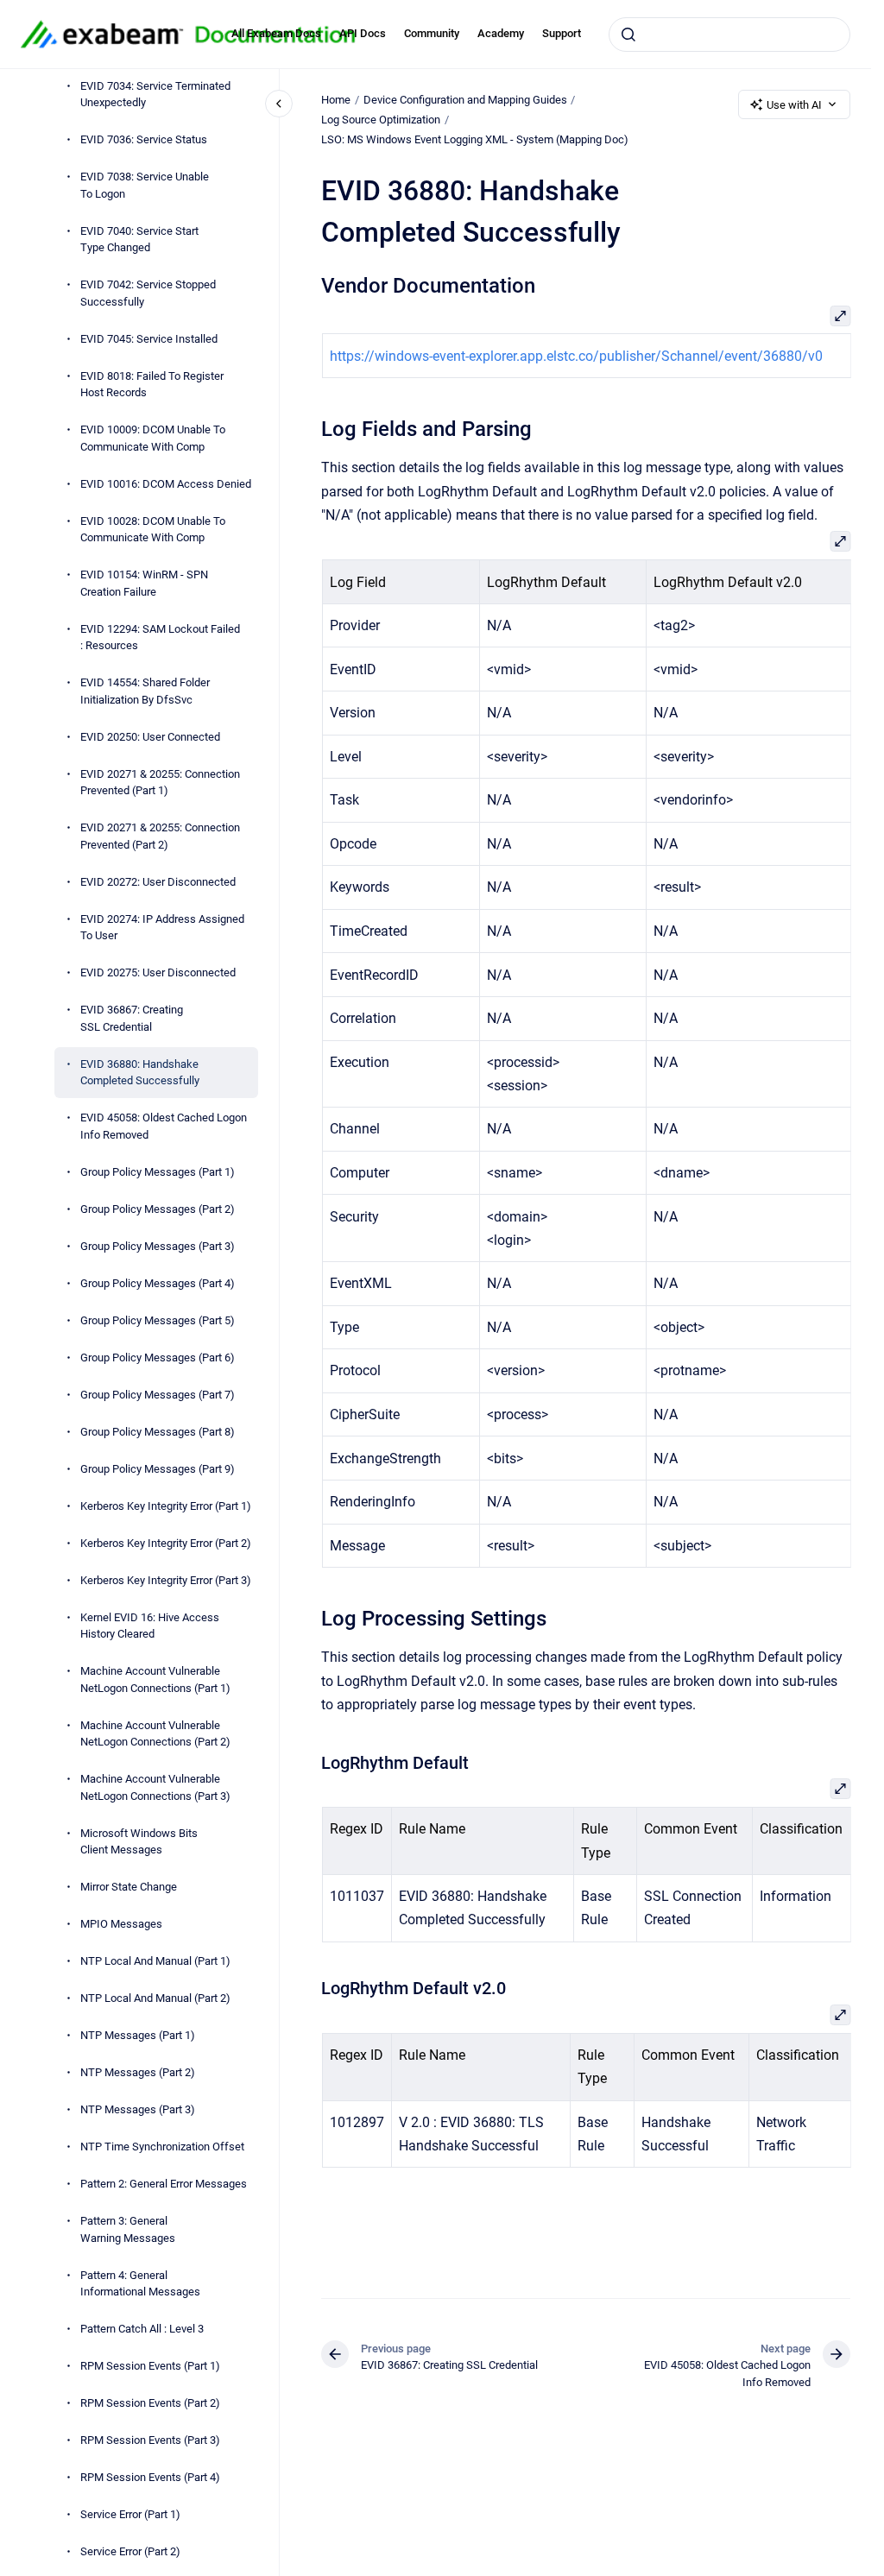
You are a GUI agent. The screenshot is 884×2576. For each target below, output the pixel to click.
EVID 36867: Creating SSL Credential (132, 1018)
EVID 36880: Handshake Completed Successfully (140, 1073)
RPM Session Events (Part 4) (150, 2477)
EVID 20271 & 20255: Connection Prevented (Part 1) (160, 783)
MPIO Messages (121, 1924)
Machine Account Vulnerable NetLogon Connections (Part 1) (155, 1679)
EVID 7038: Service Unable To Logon (145, 185)
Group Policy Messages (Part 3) (158, 1246)
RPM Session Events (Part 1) (150, 2366)
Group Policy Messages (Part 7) (158, 1395)
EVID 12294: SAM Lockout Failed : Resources (160, 638)
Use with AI (794, 105)
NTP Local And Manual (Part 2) (155, 1998)
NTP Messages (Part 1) (138, 2035)
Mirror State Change (129, 1887)
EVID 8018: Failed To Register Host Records (152, 385)
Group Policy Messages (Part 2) (158, 1209)
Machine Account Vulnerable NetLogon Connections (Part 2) (155, 1734)
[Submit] (628, 35)
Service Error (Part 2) (130, 2551)
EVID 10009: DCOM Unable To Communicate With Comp (153, 438)
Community (432, 33)
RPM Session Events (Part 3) (150, 2440)
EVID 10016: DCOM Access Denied (166, 484)
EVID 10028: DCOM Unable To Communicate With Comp (153, 530)
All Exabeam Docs (276, 33)
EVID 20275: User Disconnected (158, 972)
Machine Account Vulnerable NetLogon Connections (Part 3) (155, 1787)
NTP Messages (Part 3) (138, 2109)
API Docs (363, 33)
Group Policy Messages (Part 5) (158, 1320)
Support (562, 33)
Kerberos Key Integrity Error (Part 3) (166, 1580)
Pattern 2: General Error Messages (164, 2184)
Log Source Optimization (381, 120)
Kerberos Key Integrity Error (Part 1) (166, 1506)
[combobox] (729, 35)
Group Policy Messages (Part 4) (158, 1283)
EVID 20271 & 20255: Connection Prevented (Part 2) (160, 836)
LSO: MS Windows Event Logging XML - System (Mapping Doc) (475, 139)
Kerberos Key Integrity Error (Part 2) (166, 1543)
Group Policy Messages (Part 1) (158, 1172)
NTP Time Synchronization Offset (162, 2147)
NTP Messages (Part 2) (138, 2072)
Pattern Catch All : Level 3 (142, 2329)
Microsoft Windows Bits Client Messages (139, 1842)
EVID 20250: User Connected (150, 737)
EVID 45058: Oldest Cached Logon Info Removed (164, 1126)
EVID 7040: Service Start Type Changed (139, 240)
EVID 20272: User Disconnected (158, 882)
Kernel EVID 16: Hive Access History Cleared (150, 1626)
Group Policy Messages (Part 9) (158, 1469)
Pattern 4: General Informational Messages (140, 2284)
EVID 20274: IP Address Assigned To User (162, 928)
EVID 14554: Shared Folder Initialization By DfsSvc (145, 691)
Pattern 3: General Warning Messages (128, 2229)
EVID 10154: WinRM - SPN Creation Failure (144, 583)
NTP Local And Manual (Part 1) (155, 1961)
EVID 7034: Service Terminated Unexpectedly (155, 95)
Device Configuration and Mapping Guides (465, 100)
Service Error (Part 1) (130, 2514)
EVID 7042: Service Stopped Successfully (148, 293)
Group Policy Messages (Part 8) (158, 1432)
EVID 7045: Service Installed (149, 339)
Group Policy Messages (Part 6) (158, 1357)
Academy (501, 33)
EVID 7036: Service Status (144, 139)
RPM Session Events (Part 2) (150, 2403)
